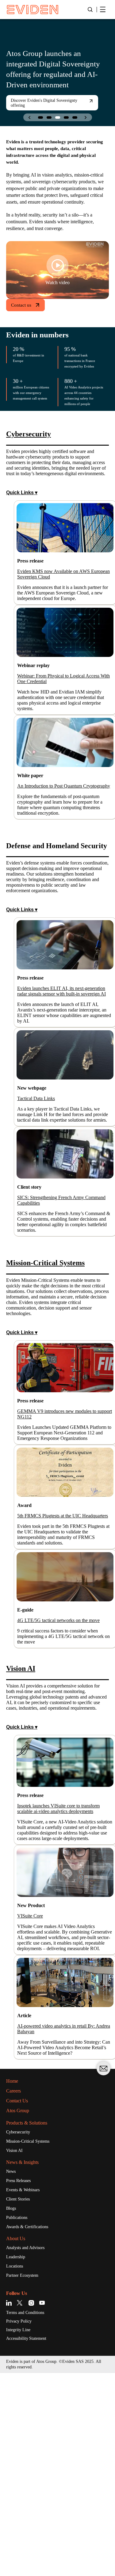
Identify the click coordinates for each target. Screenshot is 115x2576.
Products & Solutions (32, 2320)
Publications (19, 2418)
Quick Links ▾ (22, 534)
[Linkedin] (10, 2504)
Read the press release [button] (38, 108)
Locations (17, 2467)
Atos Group (20, 2308)
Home (14, 2278)
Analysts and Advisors (30, 2448)
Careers (15, 2288)
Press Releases (22, 2379)
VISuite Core (33, 2092)
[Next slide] (86, 117)
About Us (18, 2439)
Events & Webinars (26, 2389)
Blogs (12, 2408)
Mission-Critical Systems (33, 2339)
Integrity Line (21, 2532)
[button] (40, 117)
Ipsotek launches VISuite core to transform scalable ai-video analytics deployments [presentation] (63, 1974)
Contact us (23, 325)
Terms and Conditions (30, 2514)
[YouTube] (42, 2504)
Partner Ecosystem (27, 2477)
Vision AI (15, 2349)
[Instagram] (31, 2504)
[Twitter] (21, 2504)
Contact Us (20, 2298)
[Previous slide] (30, 117)
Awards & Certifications (31, 2427)
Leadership (18, 2458)
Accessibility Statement (31, 2541)
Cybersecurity (21, 2330)
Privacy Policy (21, 2523)
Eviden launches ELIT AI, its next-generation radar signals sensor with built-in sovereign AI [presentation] (61, 1077)
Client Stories (21, 2399)
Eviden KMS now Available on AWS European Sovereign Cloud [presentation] (60, 617)
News (12, 2370)
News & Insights (26, 2361)
